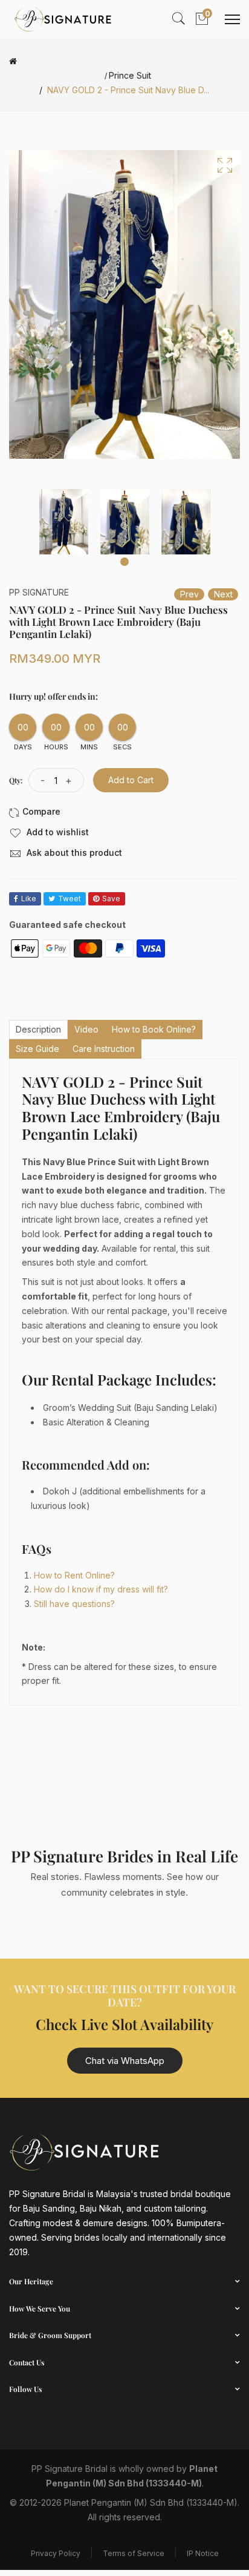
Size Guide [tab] (37, 1049)
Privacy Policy (56, 2553)
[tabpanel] (64, 522)
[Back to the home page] (13, 61)
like (29, 899)
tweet (70, 899)
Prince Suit (130, 76)
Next (223, 594)
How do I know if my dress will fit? (101, 1589)
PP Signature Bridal (70, 2469)
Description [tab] (38, 1029)
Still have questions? (74, 1604)
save (111, 899)
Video (86, 1029)
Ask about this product (73, 853)
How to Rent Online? (74, 1575)
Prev (189, 594)
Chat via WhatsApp (125, 2061)
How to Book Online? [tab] (154, 1029)
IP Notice (203, 2553)
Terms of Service (134, 2553)
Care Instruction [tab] (104, 1049)
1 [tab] (124, 562)
